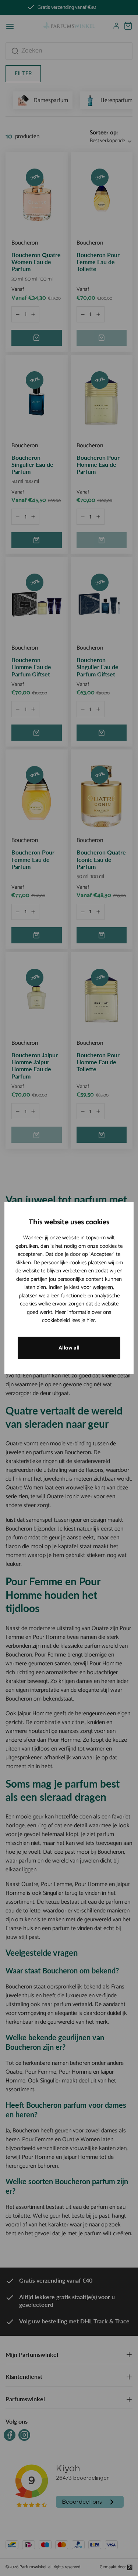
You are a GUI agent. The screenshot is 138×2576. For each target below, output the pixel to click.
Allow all (69, 1348)
